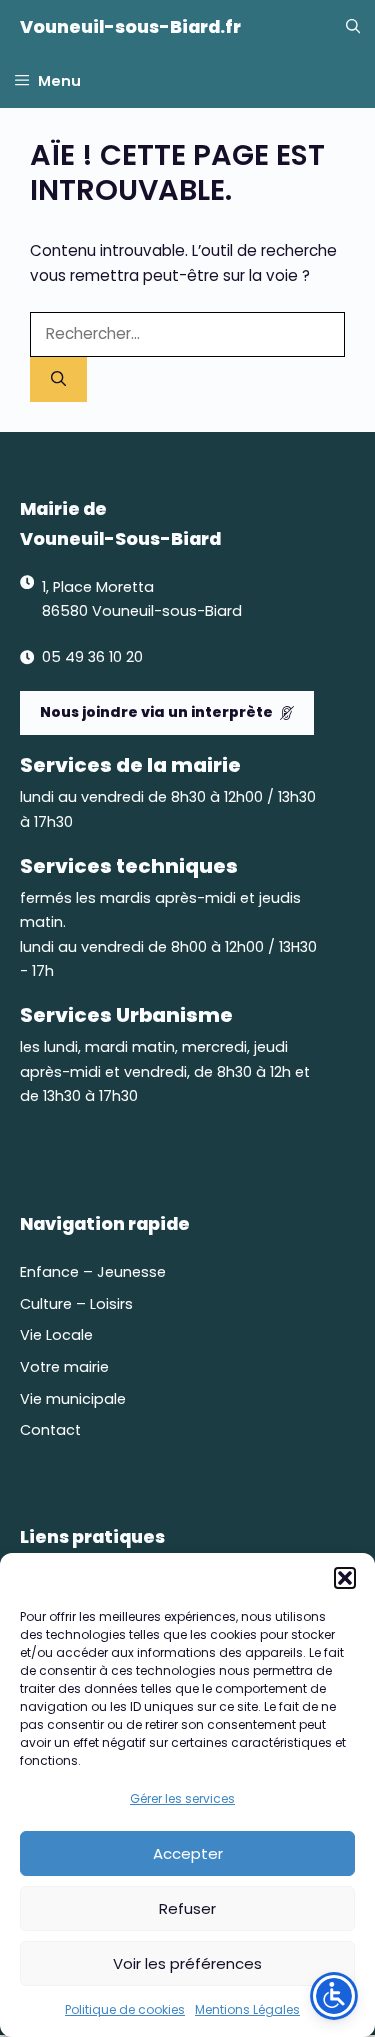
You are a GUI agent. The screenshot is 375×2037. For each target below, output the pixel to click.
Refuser (187, 1908)
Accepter (188, 1853)
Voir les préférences (187, 1963)
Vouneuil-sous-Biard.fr (130, 27)
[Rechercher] (58, 379)
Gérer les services (182, 1798)
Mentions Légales (247, 2009)
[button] (345, 1578)
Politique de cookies (125, 2009)
